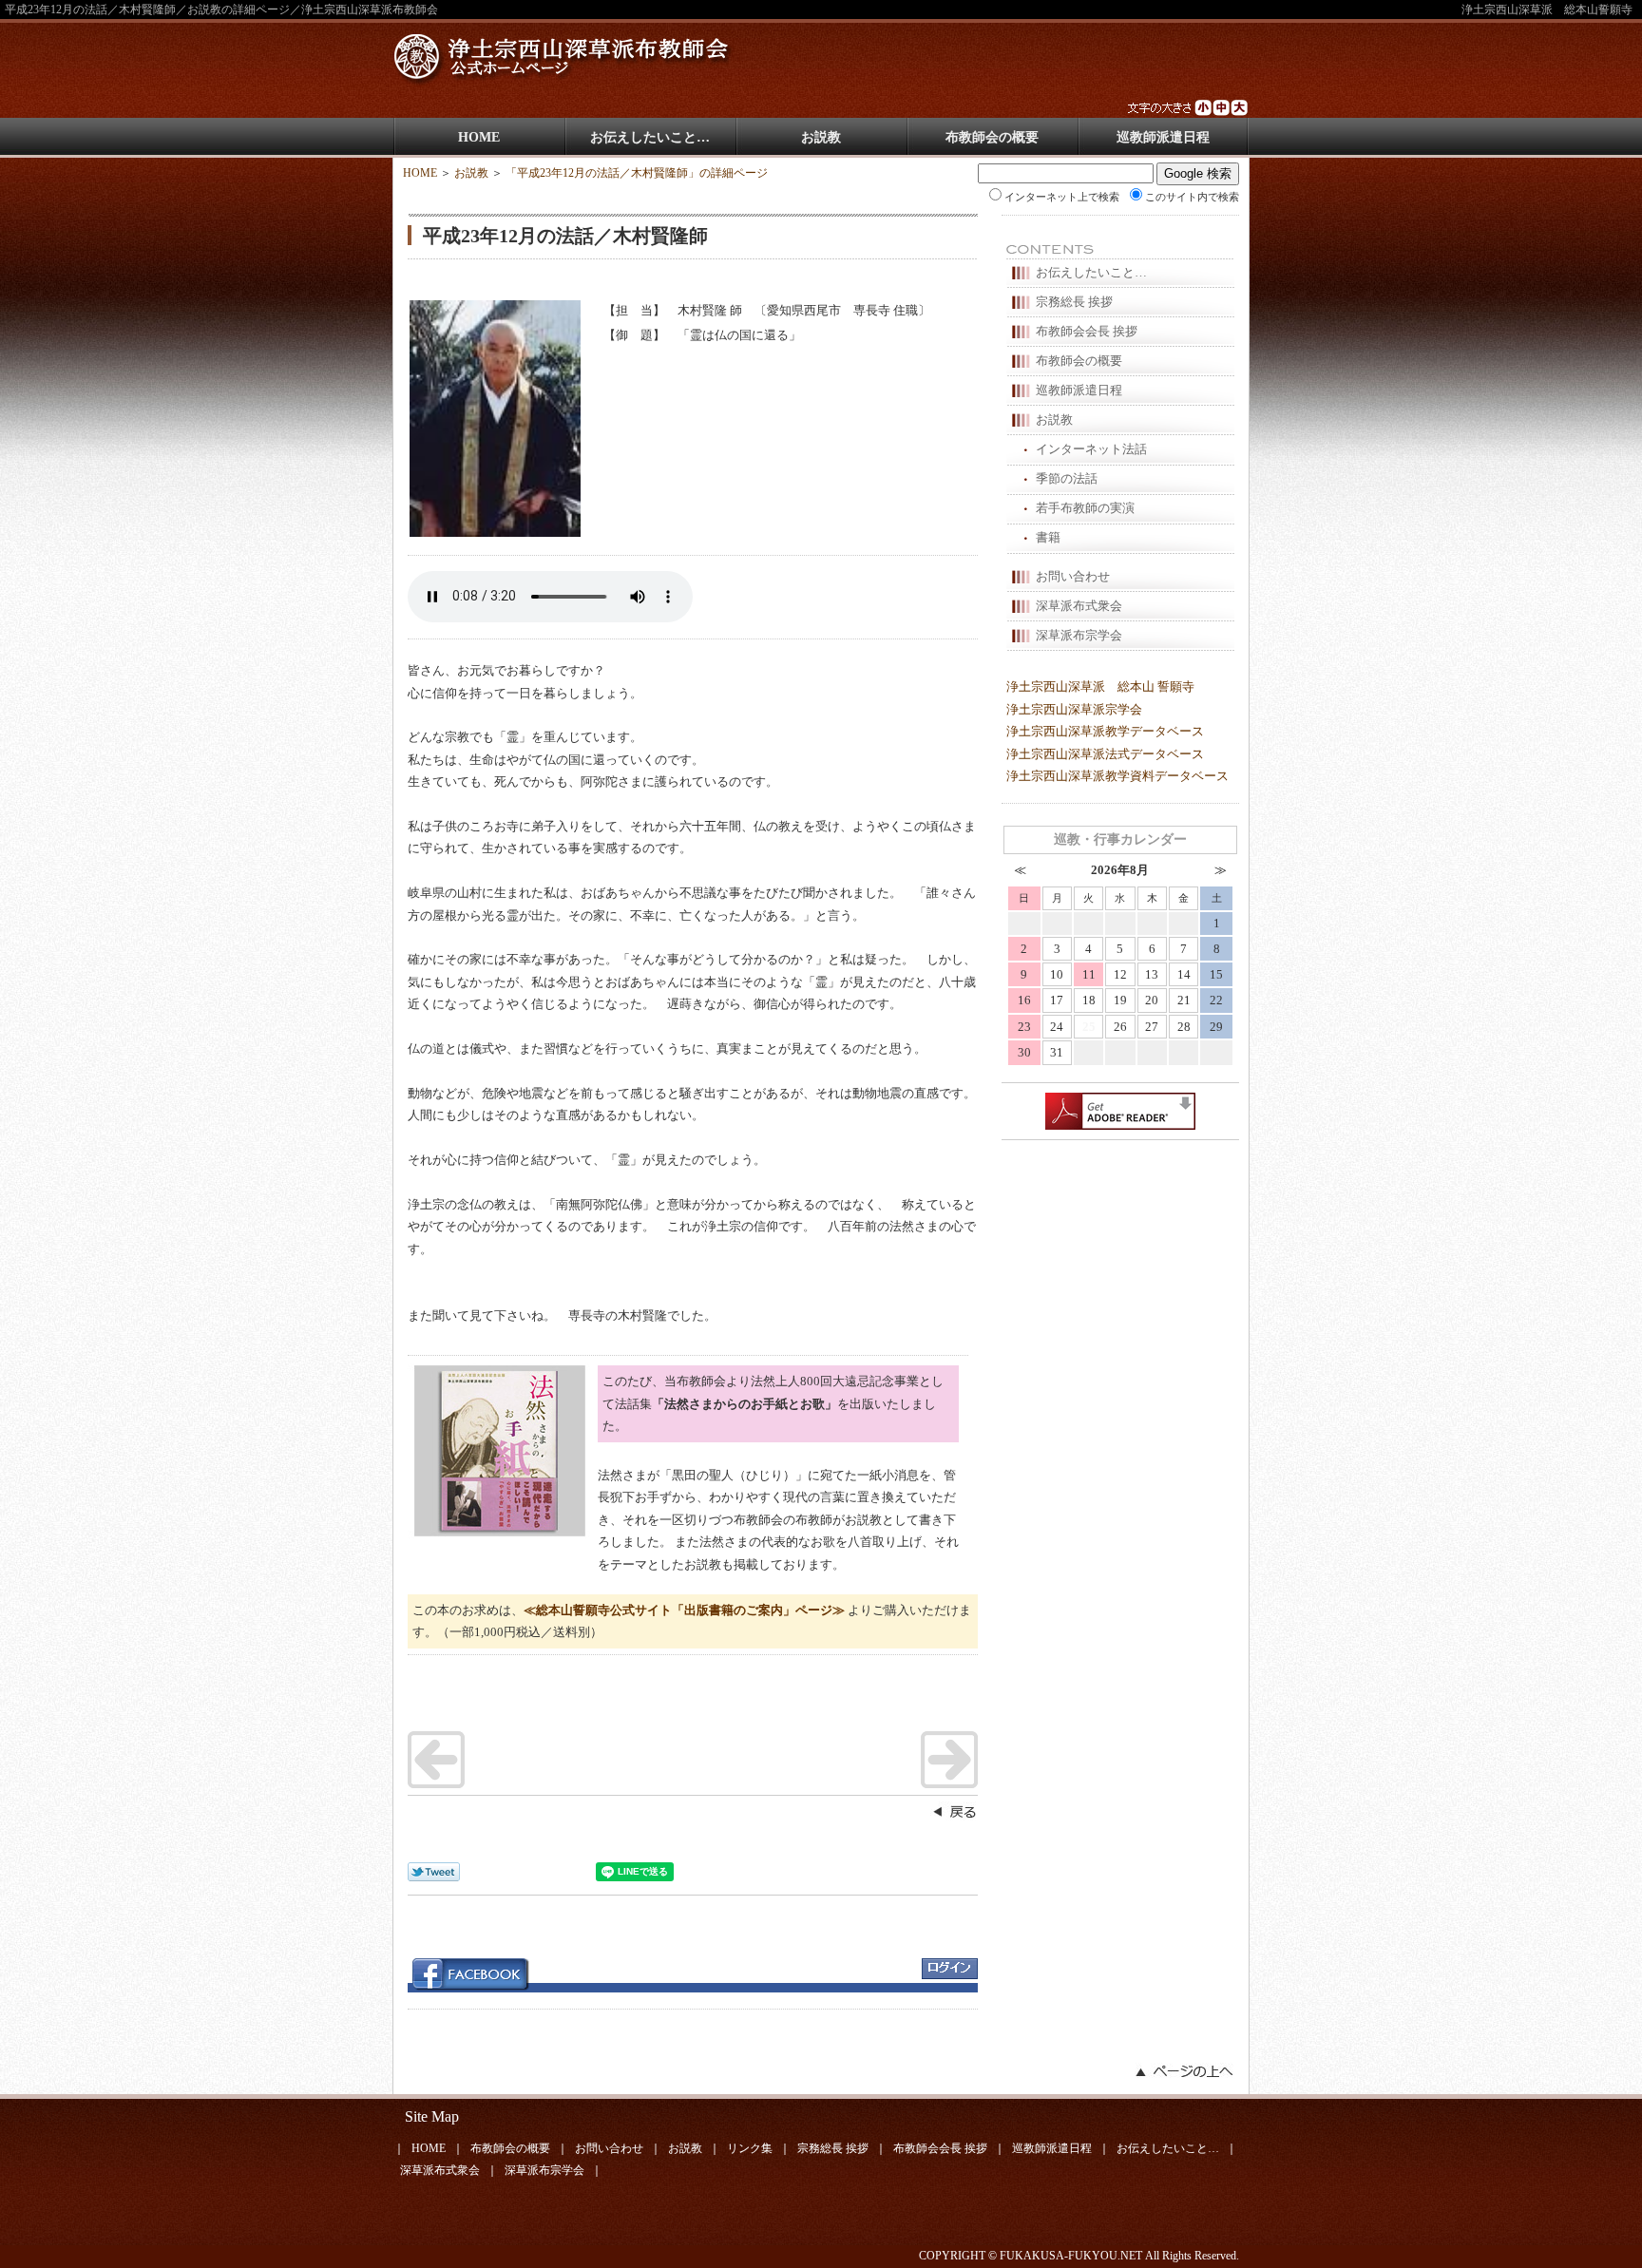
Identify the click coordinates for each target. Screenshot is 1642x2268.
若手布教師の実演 (1085, 508)
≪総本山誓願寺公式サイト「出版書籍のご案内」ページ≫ (684, 1610)
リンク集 (750, 2148)
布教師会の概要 (992, 137)
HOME (479, 137)
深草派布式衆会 (1079, 606)
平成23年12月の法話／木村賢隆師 (565, 236)
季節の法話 (1067, 478)
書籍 (1048, 537)
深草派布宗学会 (1079, 635)
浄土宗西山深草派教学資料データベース (1117, 776)
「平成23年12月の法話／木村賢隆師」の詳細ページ (637, 173)
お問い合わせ (1073, 576)
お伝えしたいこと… (650, 137)
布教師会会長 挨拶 (1087, 331)
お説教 (821, 137)
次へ (949, 1760)
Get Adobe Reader (1120, 1111)
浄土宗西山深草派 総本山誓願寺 (1547, 10)
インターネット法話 (1091, 449)
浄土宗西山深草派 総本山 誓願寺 (1100, 686)
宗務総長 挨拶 (1074, 302)
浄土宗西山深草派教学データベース (1105, 731)
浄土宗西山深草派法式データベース (1105, 754)
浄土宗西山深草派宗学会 (1074, 709)
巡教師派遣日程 (1163, 137)
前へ (436, 1760)
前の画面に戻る (954, 1811)
